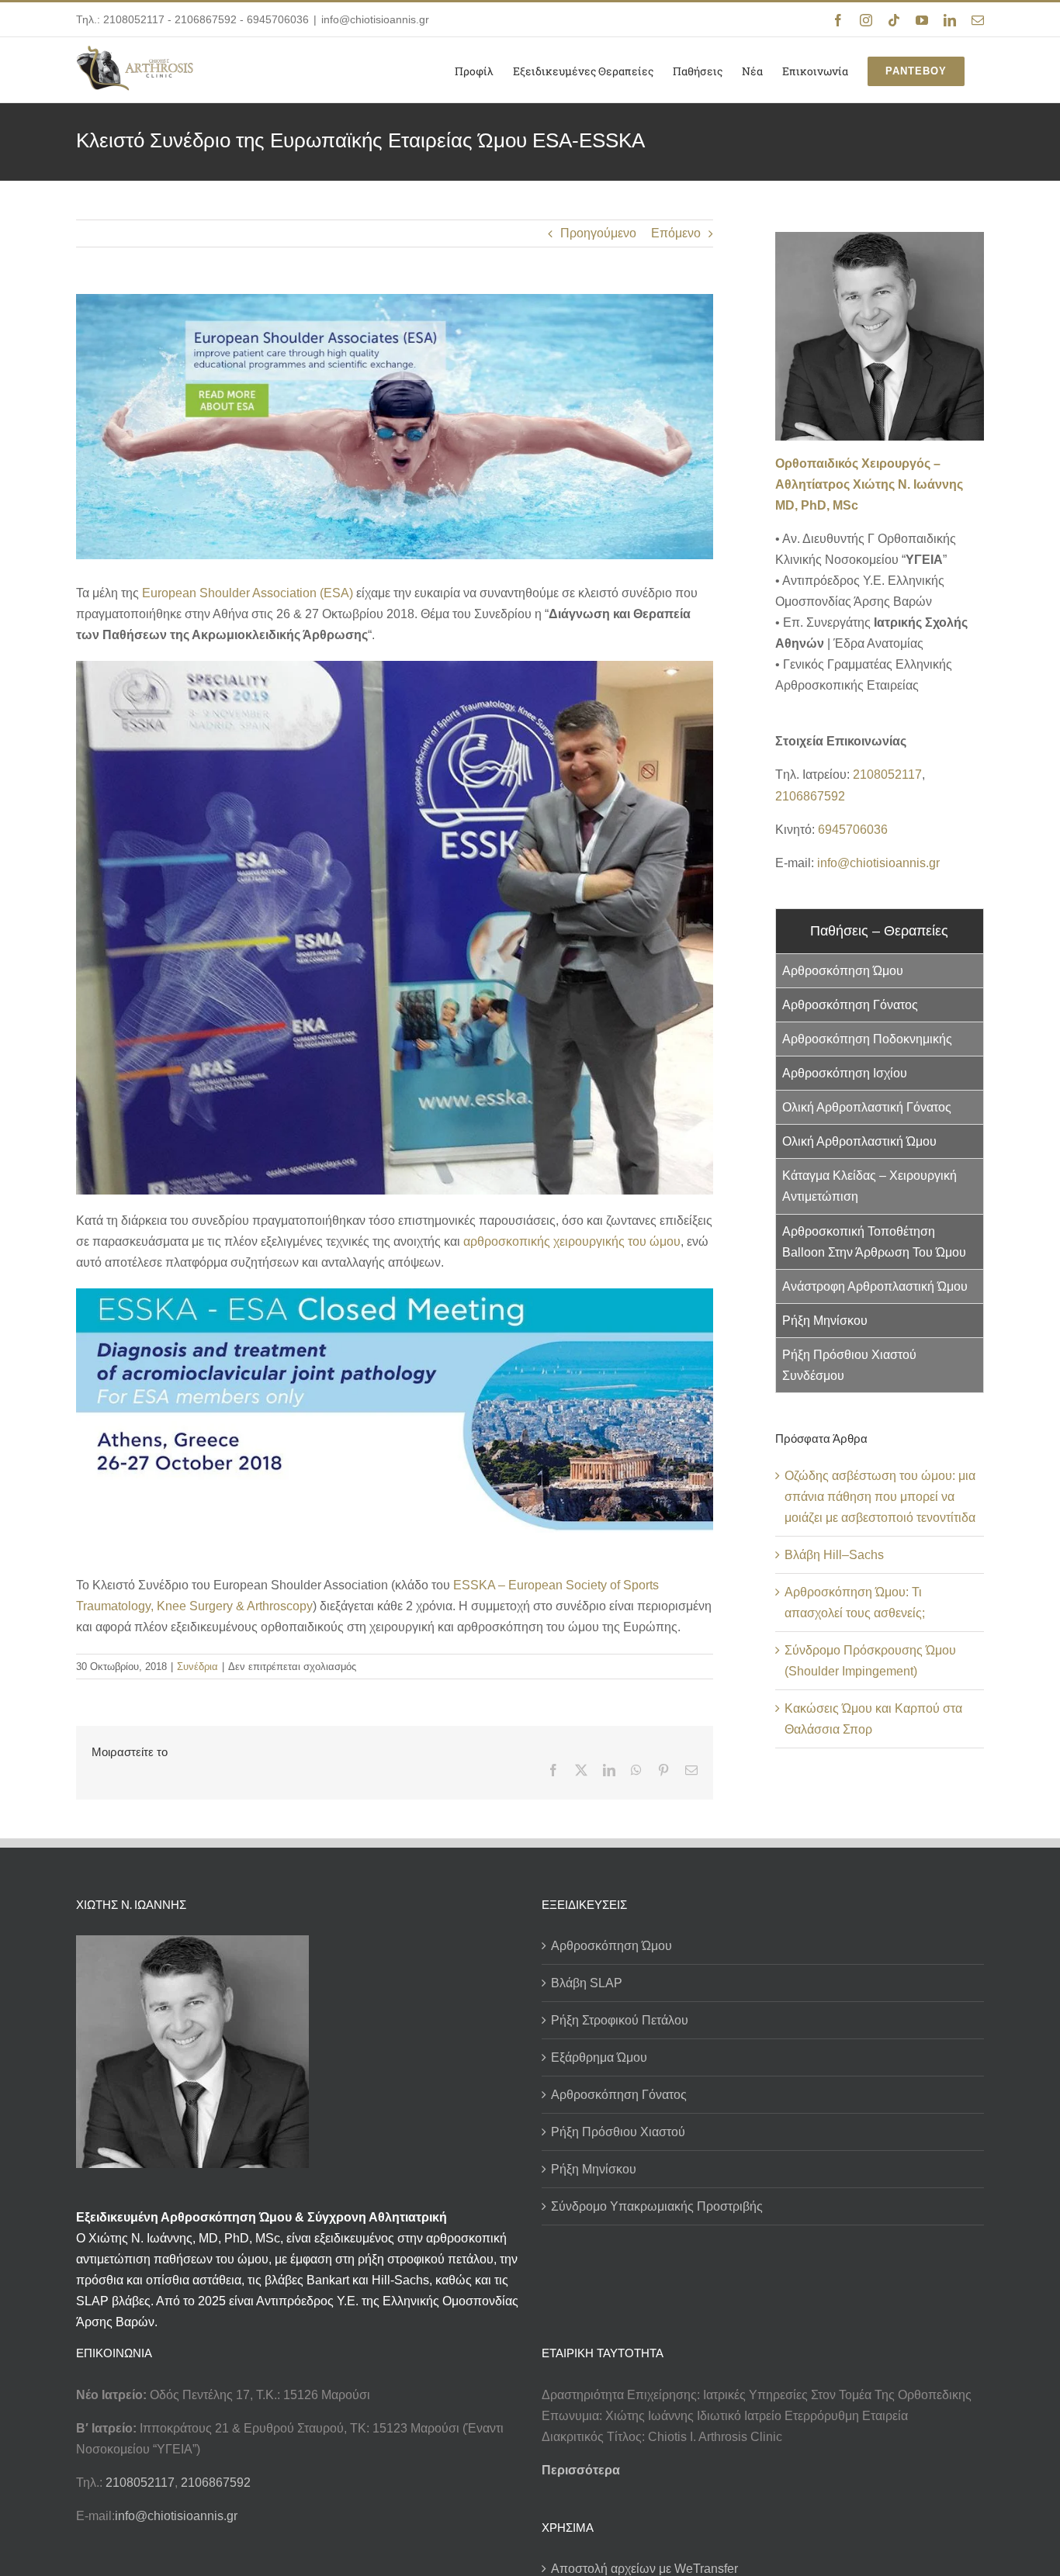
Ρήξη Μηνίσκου (825, 1321)
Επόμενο (676, 233)
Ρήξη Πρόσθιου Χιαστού (618, 2132)
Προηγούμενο (598, 233)
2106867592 (206, 19)
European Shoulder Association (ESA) (248, 593)
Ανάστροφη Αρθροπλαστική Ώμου (875, 1286)
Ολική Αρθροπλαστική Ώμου (859, 1141)
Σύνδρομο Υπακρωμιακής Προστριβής (657, 2206)
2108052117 (134, 19)
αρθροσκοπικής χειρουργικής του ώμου (572, 1241)
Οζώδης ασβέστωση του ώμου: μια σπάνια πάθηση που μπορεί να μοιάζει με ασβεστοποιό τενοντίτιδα (880, 1497)
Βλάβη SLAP (587, 1983)
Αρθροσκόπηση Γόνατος (850, 1005)
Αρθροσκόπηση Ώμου (843, 971)
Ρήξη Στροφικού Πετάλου (620, 2020)
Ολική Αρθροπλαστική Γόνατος (867, 1107)
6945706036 (278, 19)
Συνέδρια (197, 1667)
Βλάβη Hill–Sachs (834, 1555)
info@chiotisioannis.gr (375, 19)
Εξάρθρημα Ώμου (599, 2057)
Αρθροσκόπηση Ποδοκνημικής (867, 1039)
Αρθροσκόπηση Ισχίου (845, 1073)
